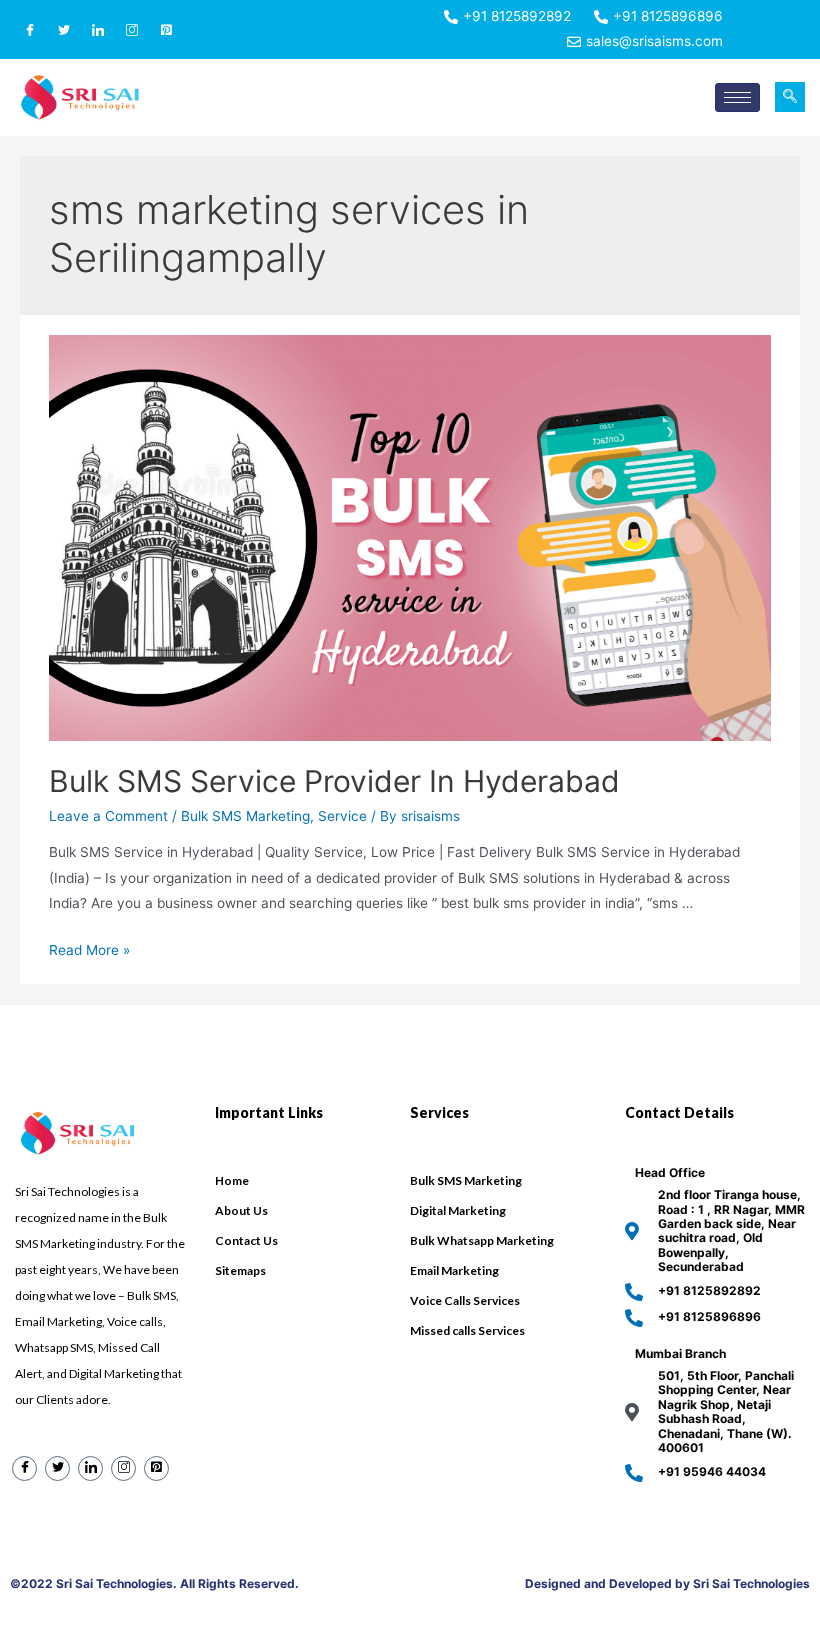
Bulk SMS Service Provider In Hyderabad (334, 781)
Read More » (89, 950)
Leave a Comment (108, 816)
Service (342, 816)
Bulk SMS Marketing (245, 816)
